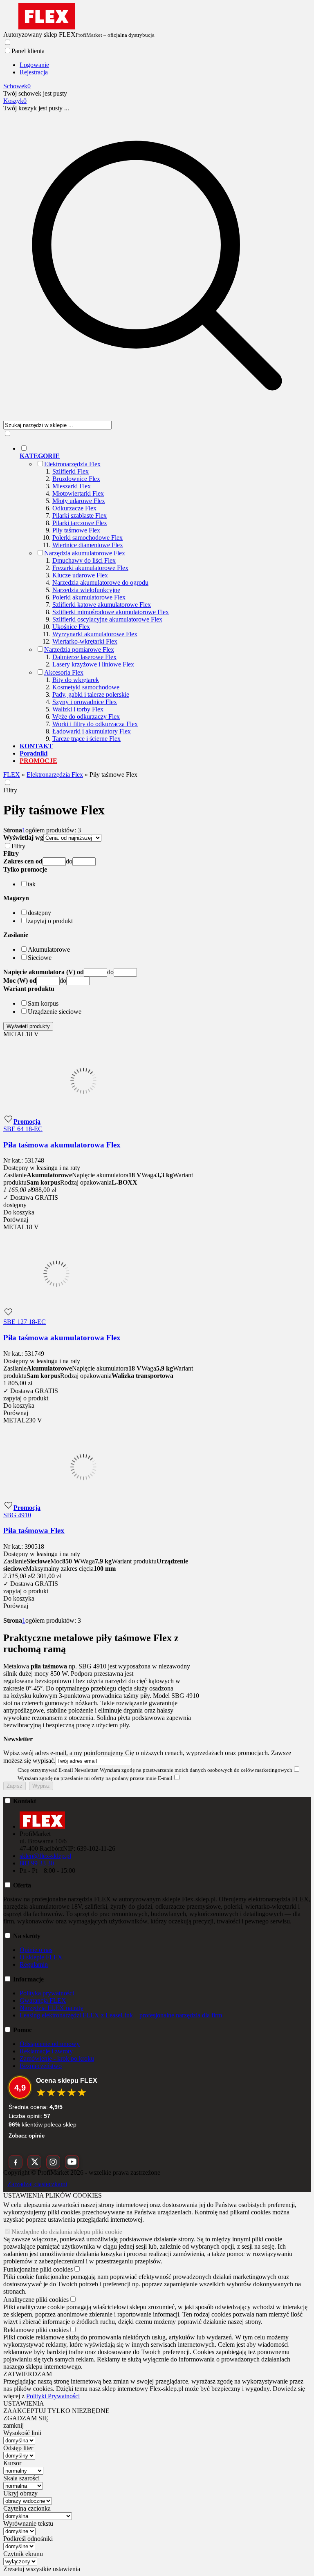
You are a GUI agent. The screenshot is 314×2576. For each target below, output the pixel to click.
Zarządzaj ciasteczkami (37, 2184)
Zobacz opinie (27, 2136)
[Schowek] (8, 1121)
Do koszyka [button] (19, 1212)
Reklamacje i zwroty (46, 2051)
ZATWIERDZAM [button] (28, 2374)
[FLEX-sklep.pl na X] (34, 2162)
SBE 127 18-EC (25, 1322)
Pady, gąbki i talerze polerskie (91, 694)
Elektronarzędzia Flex (72, 464)
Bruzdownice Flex (76, 479)
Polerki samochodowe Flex (87, 538)
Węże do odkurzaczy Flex (86, 717)
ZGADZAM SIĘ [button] (26, 2418)
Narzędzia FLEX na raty (52, 2008)
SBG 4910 (17, 1515)
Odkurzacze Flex (74, 508)
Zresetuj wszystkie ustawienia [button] (42, 2569)
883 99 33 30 (37, 1863)
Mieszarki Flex (72, 486)
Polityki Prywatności (53, 2396)
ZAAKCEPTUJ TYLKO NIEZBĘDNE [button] (56, 2411)
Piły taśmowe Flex (76, 530)
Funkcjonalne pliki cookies (38, 2269)
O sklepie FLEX (41, 1957)
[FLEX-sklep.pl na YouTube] (72, 2162)
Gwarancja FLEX (43, 2000)
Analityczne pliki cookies (36, 2300)
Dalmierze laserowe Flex (84, 657)
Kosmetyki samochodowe (86, 687)
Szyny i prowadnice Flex (85, 702)
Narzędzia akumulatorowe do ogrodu (100, 583)
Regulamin (34, 1964)
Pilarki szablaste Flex (80, 515)
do (69, 861)
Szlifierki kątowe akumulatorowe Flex (102, 605)
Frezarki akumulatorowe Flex (90, 568)
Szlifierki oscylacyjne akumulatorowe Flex (107, 619)
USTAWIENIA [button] (24, 2403)
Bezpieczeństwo (41, 2066)
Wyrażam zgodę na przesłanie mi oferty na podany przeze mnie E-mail (95, 1778)
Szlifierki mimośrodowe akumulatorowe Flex (111, 612)
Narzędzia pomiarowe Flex (79, 650)
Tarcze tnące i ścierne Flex (86, 739)
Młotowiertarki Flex (78, 493)
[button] (25, 869)
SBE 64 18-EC (23, 1129)
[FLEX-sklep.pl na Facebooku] (16, 2162)
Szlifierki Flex (71, 471)
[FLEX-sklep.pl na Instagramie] (53, 2162)
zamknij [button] (13, 2425)
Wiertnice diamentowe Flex (88, 545)
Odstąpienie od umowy (50, 2044)
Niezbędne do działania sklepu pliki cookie (67, 2232)
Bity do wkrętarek (76, 680)
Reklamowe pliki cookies (36, 2330)
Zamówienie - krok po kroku (57, 2058)
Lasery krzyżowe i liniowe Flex (93, 664)
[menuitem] (165, 593)
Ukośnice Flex (71, 627)
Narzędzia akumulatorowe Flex (85, 553)
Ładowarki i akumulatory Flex (92, 731)
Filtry (10, 790)
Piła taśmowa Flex (34, 1531)
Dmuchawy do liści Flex (84, 560)
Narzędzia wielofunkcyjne (86, 590)
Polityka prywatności (47, 1993)
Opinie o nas (36, 1950)
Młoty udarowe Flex (79, 501)
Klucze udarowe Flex (80, 575)
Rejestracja (34, 72)
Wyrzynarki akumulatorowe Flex (95, 634)
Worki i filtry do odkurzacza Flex (95, 724)
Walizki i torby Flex (78, 709)
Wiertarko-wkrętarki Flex (85, 641)
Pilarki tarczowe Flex (80, 523)
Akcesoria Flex (64, 672)
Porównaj (16, 1220)
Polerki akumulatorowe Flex (89, 597)
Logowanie (34, 65)
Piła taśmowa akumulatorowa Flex (62, 1145)
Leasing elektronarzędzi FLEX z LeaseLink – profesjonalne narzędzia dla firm (121, 2015)
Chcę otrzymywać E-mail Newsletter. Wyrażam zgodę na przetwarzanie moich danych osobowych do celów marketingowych (155, 1770)
